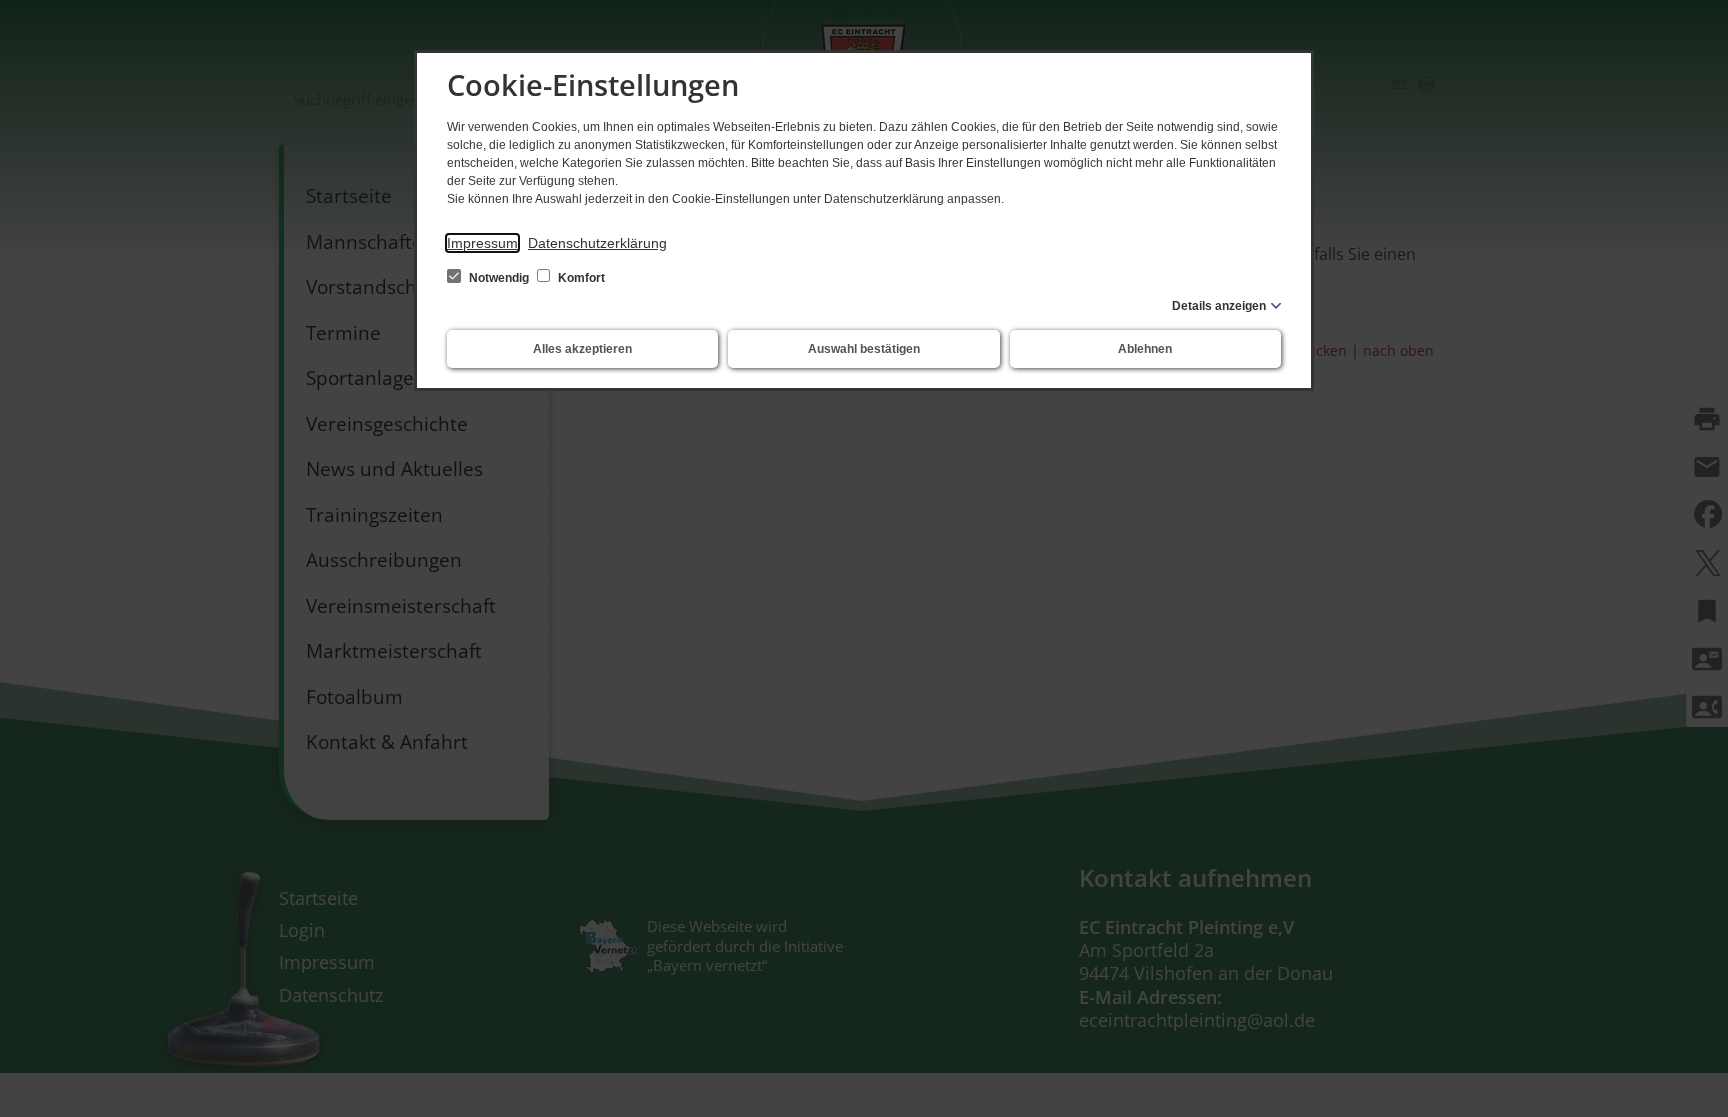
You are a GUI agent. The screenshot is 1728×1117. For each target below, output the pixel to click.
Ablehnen (1145, 349)
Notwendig (499, 278)
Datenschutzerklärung (597, 243)
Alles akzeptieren (582, 349)
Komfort (580, 278)
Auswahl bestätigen (864, 349)
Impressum (482, 243)
